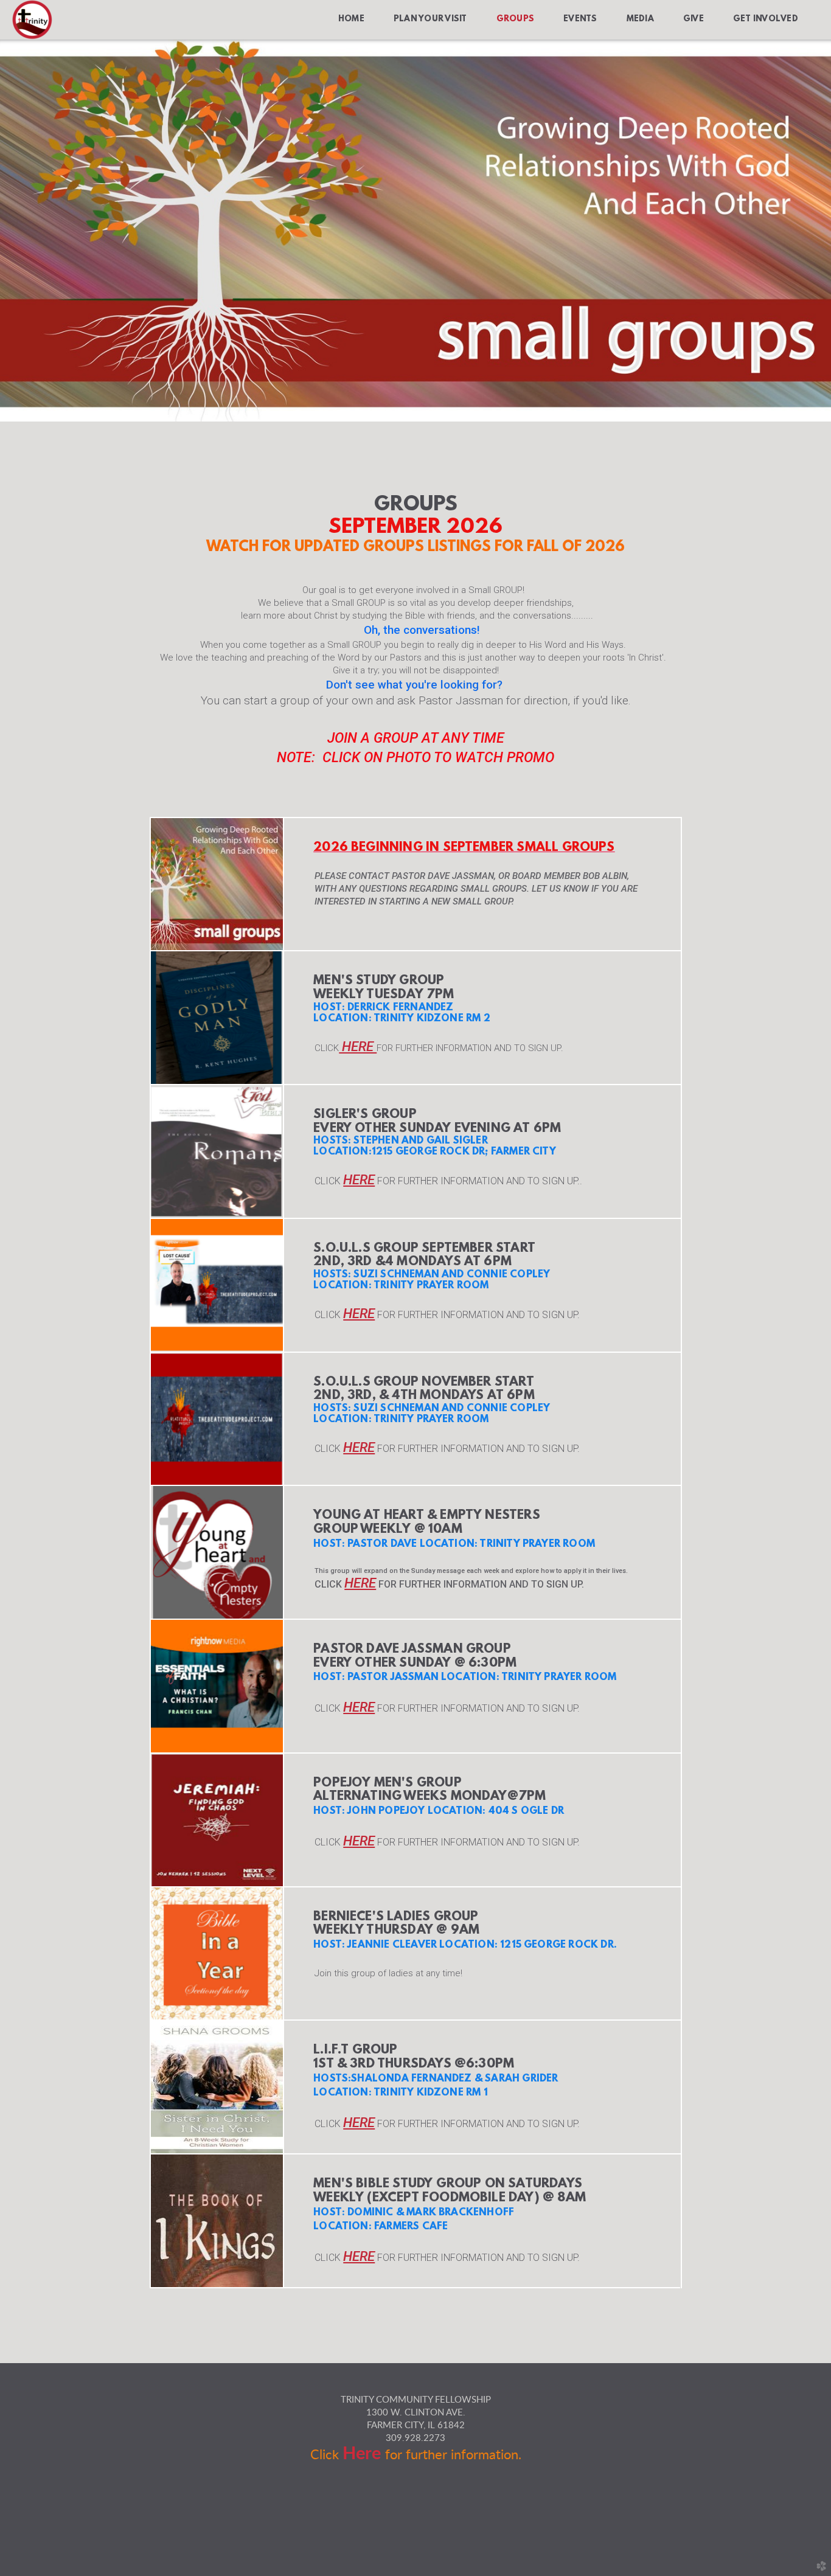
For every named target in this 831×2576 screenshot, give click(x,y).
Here (364, 2454)
